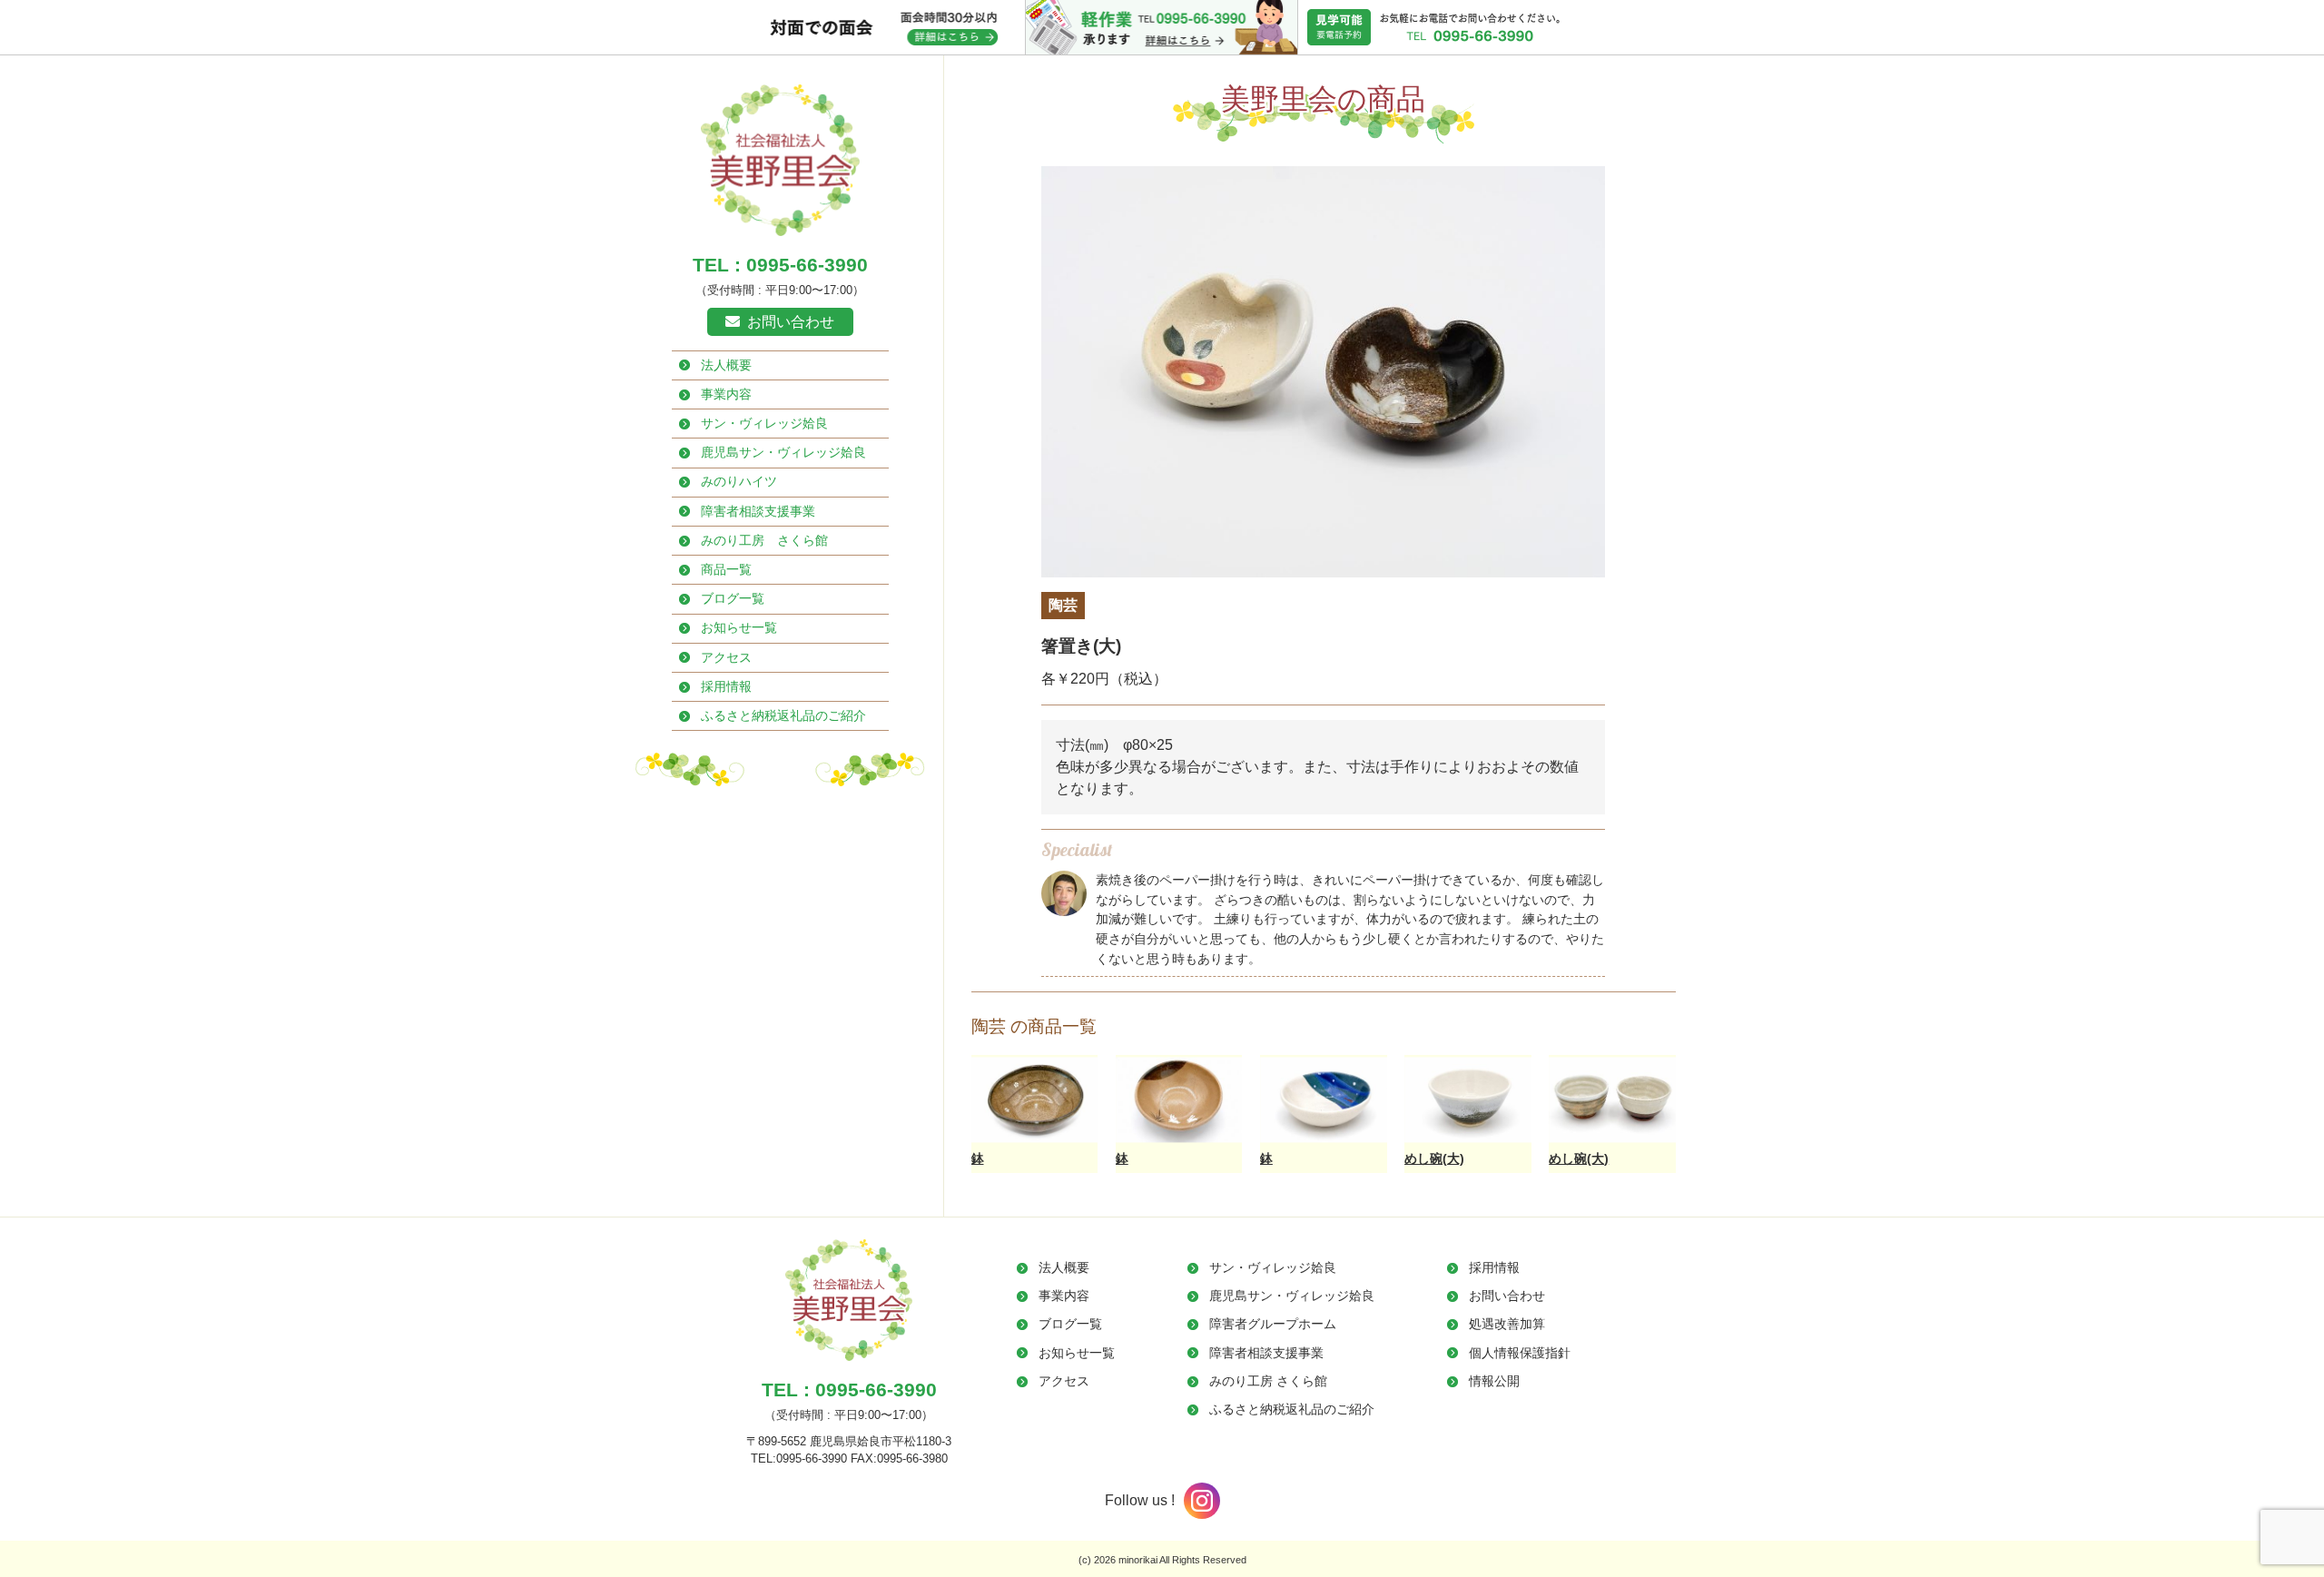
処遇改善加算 (1507, 1324)
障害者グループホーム (1273, 1324)
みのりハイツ (739, 481)
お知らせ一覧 (739, 627)
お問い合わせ (791, 322)
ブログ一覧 (733, 598)
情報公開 (1494, 1381)
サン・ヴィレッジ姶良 (764, 423)
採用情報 (726, 686)
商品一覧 (726, 569)
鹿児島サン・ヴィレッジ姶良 (783, 452)
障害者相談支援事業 (758, 511)
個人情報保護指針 (1520, 1353)
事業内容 (726, 394)
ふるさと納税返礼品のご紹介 (783, 715)
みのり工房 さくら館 (764, 540)
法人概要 (726, 365)
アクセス (726, 657)
